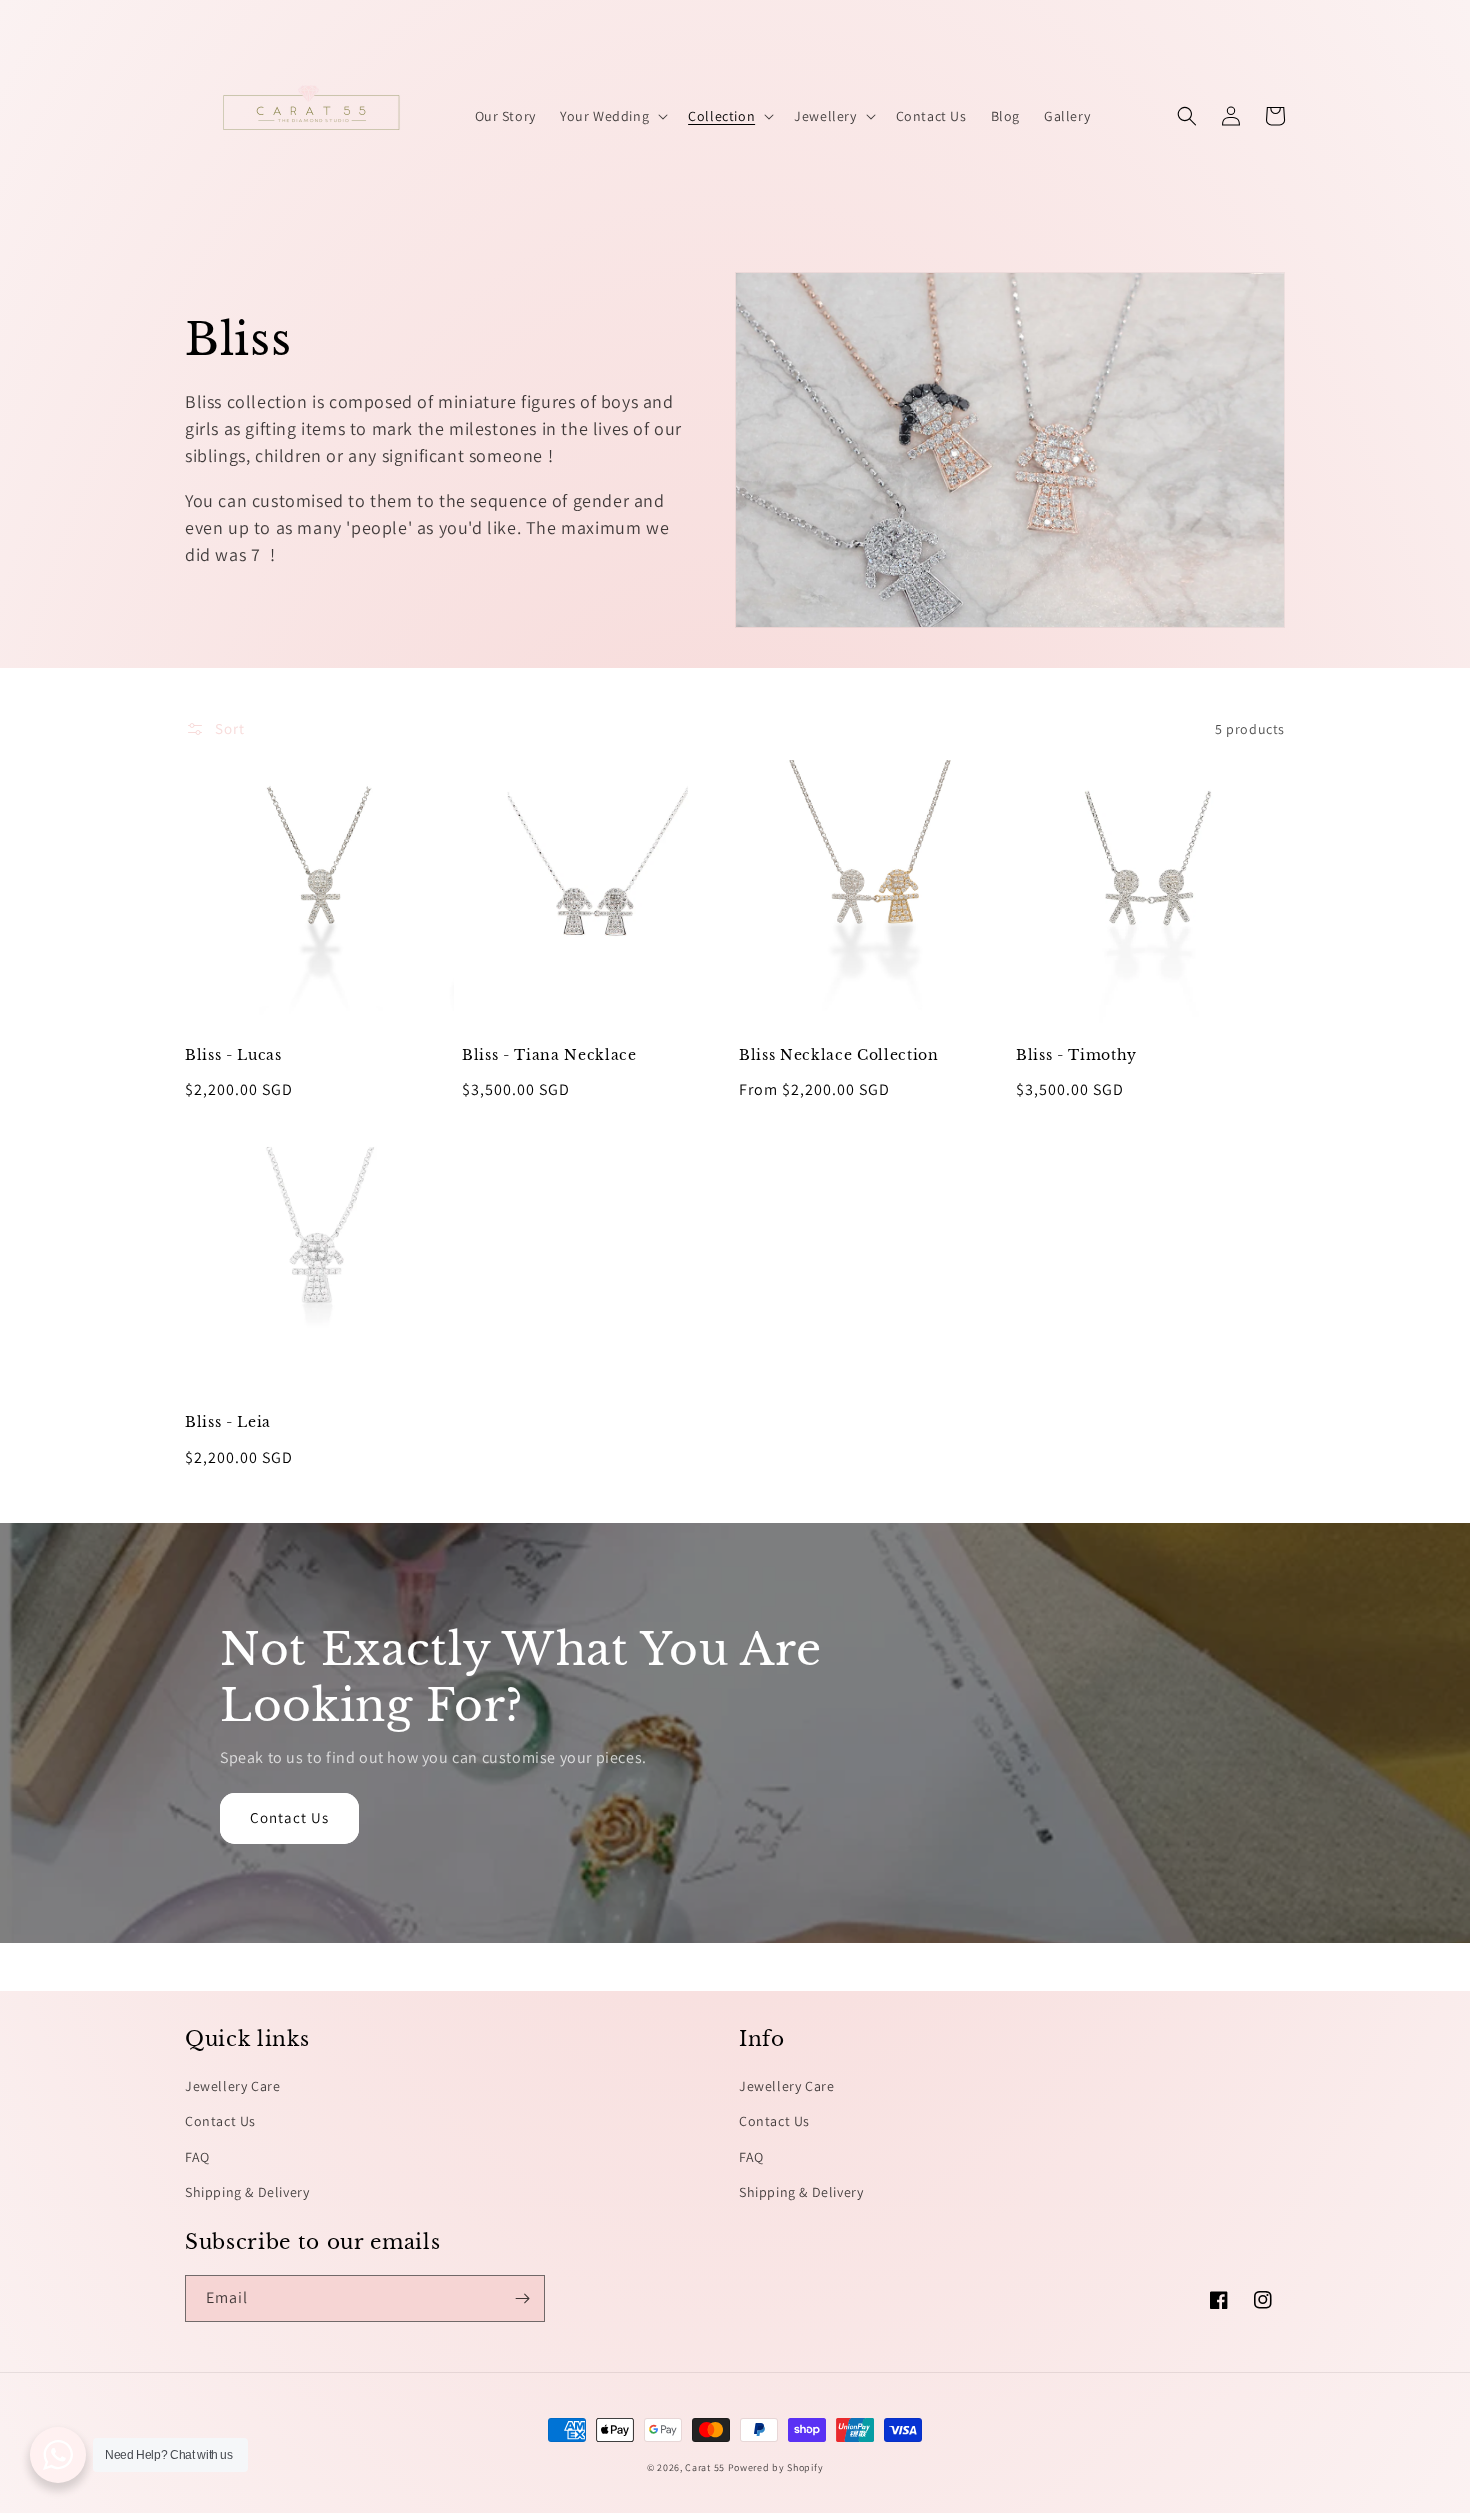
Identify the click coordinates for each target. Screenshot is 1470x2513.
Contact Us (289, 1817)
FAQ (197, 2157)
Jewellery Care (232, 2086)
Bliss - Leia (228, 1422)
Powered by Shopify (776, 2467)
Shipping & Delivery (247, 2192)
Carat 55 (705, 2467)
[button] (612, 116)
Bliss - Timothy (1076, 1055)
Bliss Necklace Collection (839, 1055)
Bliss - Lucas (233, 1055)
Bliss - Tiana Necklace (549, 1055)
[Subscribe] (522, 2298)
